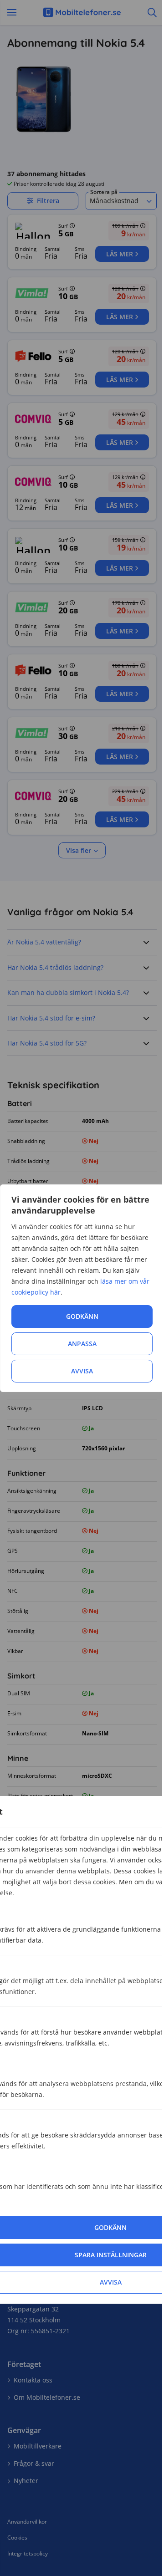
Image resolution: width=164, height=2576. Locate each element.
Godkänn (82, 1316)
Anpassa (82, 1344)
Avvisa (82, 1371)
